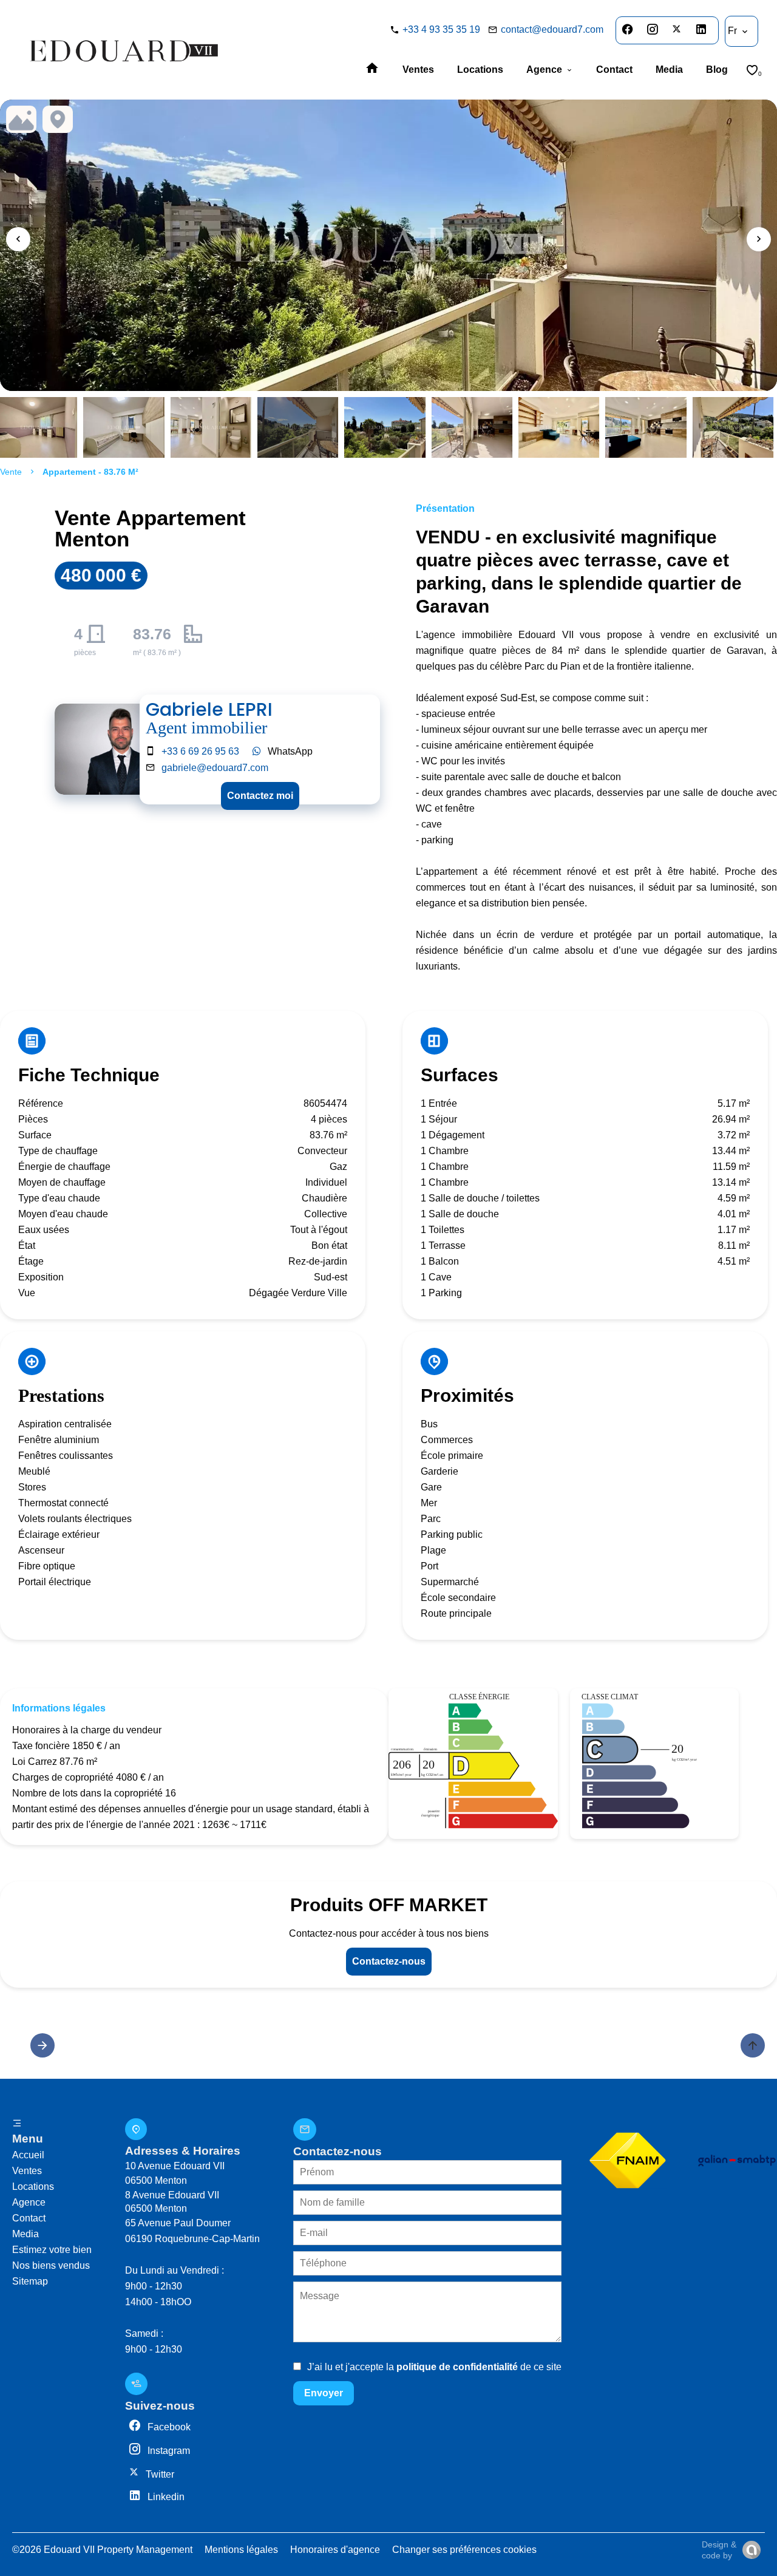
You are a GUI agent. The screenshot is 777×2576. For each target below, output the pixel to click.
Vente (11, 472)
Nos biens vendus (51, 2265)
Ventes (27, 2171)
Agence (29, 2202)
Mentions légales (241, 2550)
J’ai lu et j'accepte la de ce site (434, 2367)
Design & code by (719, 2550)
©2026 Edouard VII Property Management (102, 2550)
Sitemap (30, 2281)
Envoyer (324, 2393)
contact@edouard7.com (552, 29)
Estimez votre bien (52, 2250)
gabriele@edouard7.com (215, 768)
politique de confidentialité (457, 2367)
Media (25, 2234)
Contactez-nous (389, 1961)
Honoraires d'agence (335, 2550)
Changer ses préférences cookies (464, 2550)
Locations (33, 2187)
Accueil (28, 2155)
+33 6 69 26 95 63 (200, 751)
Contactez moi (260, 796)
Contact (29, 2218)
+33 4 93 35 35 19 (441, 29)
